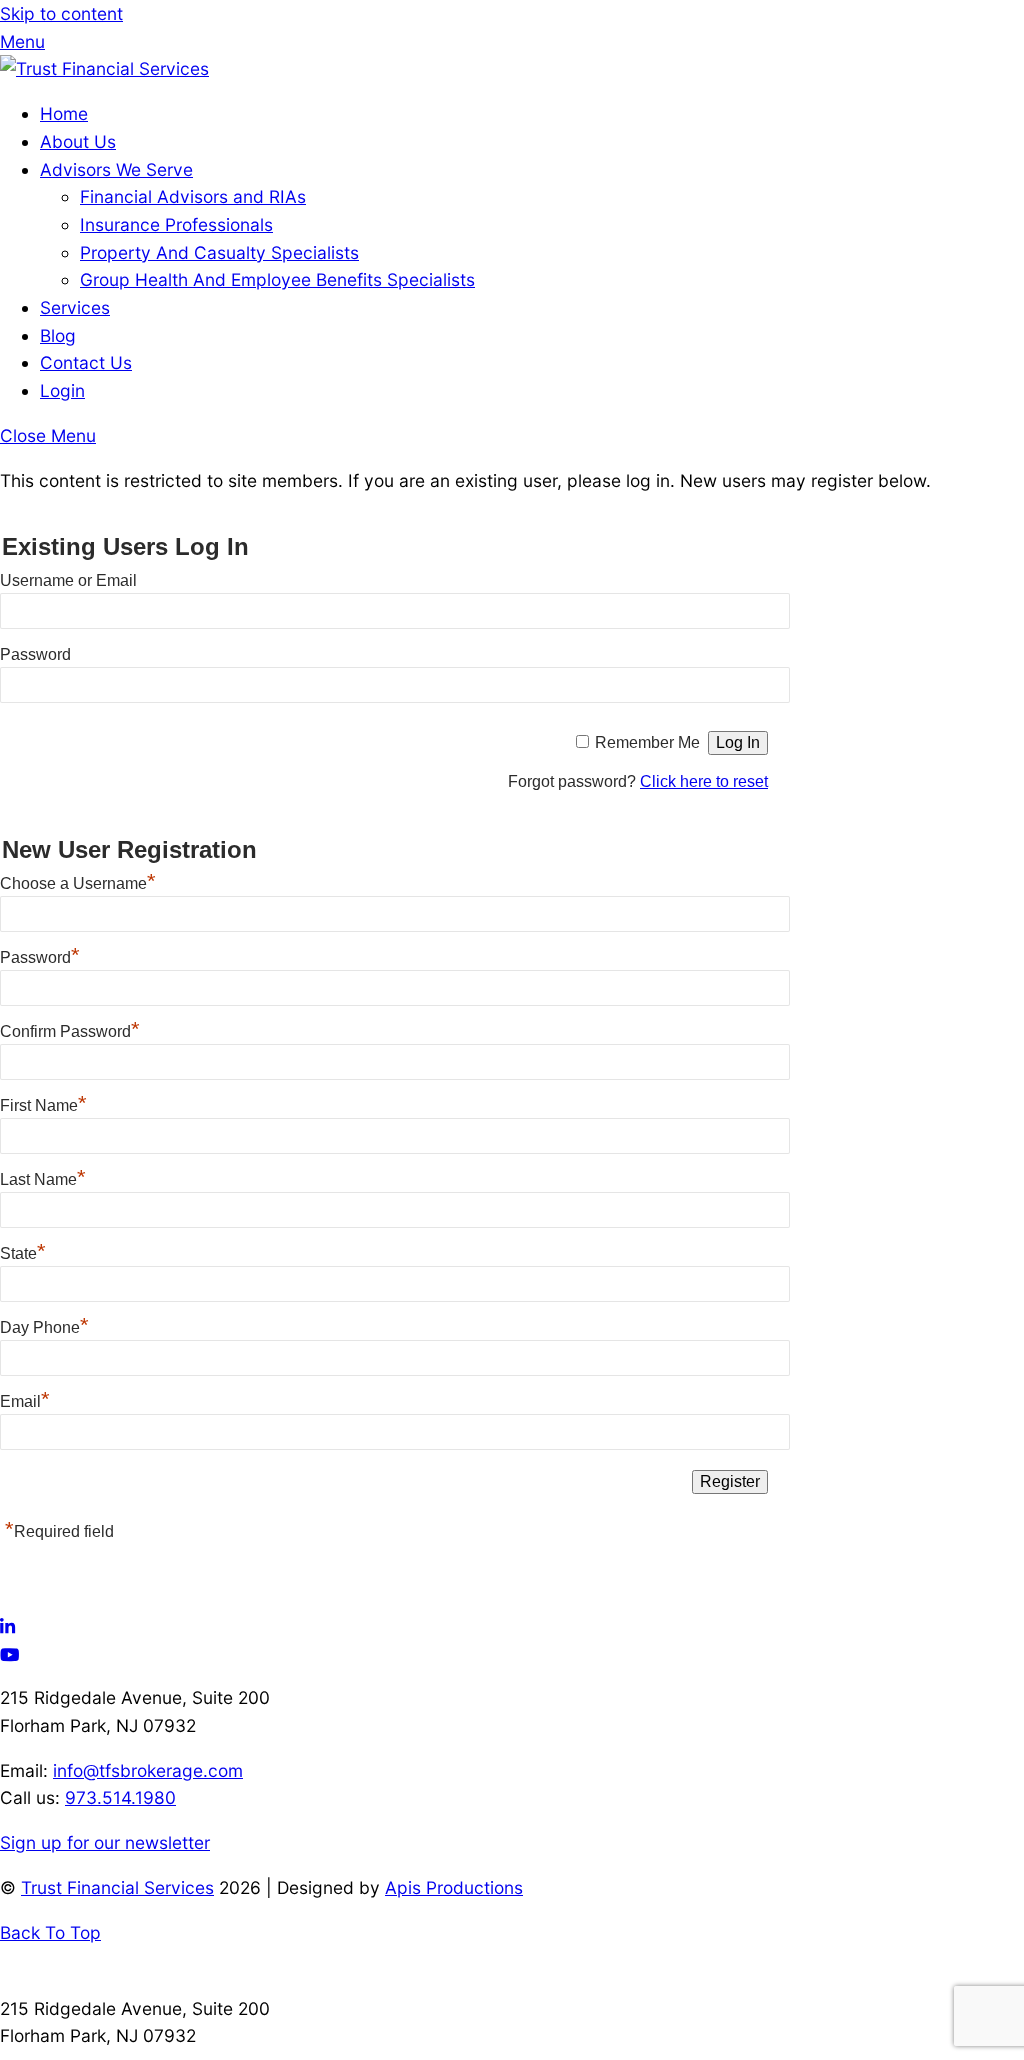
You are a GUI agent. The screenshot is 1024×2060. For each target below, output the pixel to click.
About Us (78, 141)
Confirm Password (70, 1031)
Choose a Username (78, 883)
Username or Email (68, 580)
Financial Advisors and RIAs (193, 196)
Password (35, 654)
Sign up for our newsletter (105, 1842)
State (23, 1253)
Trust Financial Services (117, 1887)
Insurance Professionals (176, 224)
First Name (43, 1105)
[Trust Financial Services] (104, 68)
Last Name (43, 1179)
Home (64, 113)
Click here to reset (704, 781)
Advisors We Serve (116, 169)
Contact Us (86, 362)
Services (75, 307)
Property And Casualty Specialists (219, 252)
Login (62, 390)
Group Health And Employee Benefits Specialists (277, 279)
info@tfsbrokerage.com (148, 1770)
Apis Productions (454, 1887)
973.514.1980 (120, 1797)
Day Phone (44, 1327)
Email (25, 1401)
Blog (58, 335)
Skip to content (61, 13)
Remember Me (647, 742)
